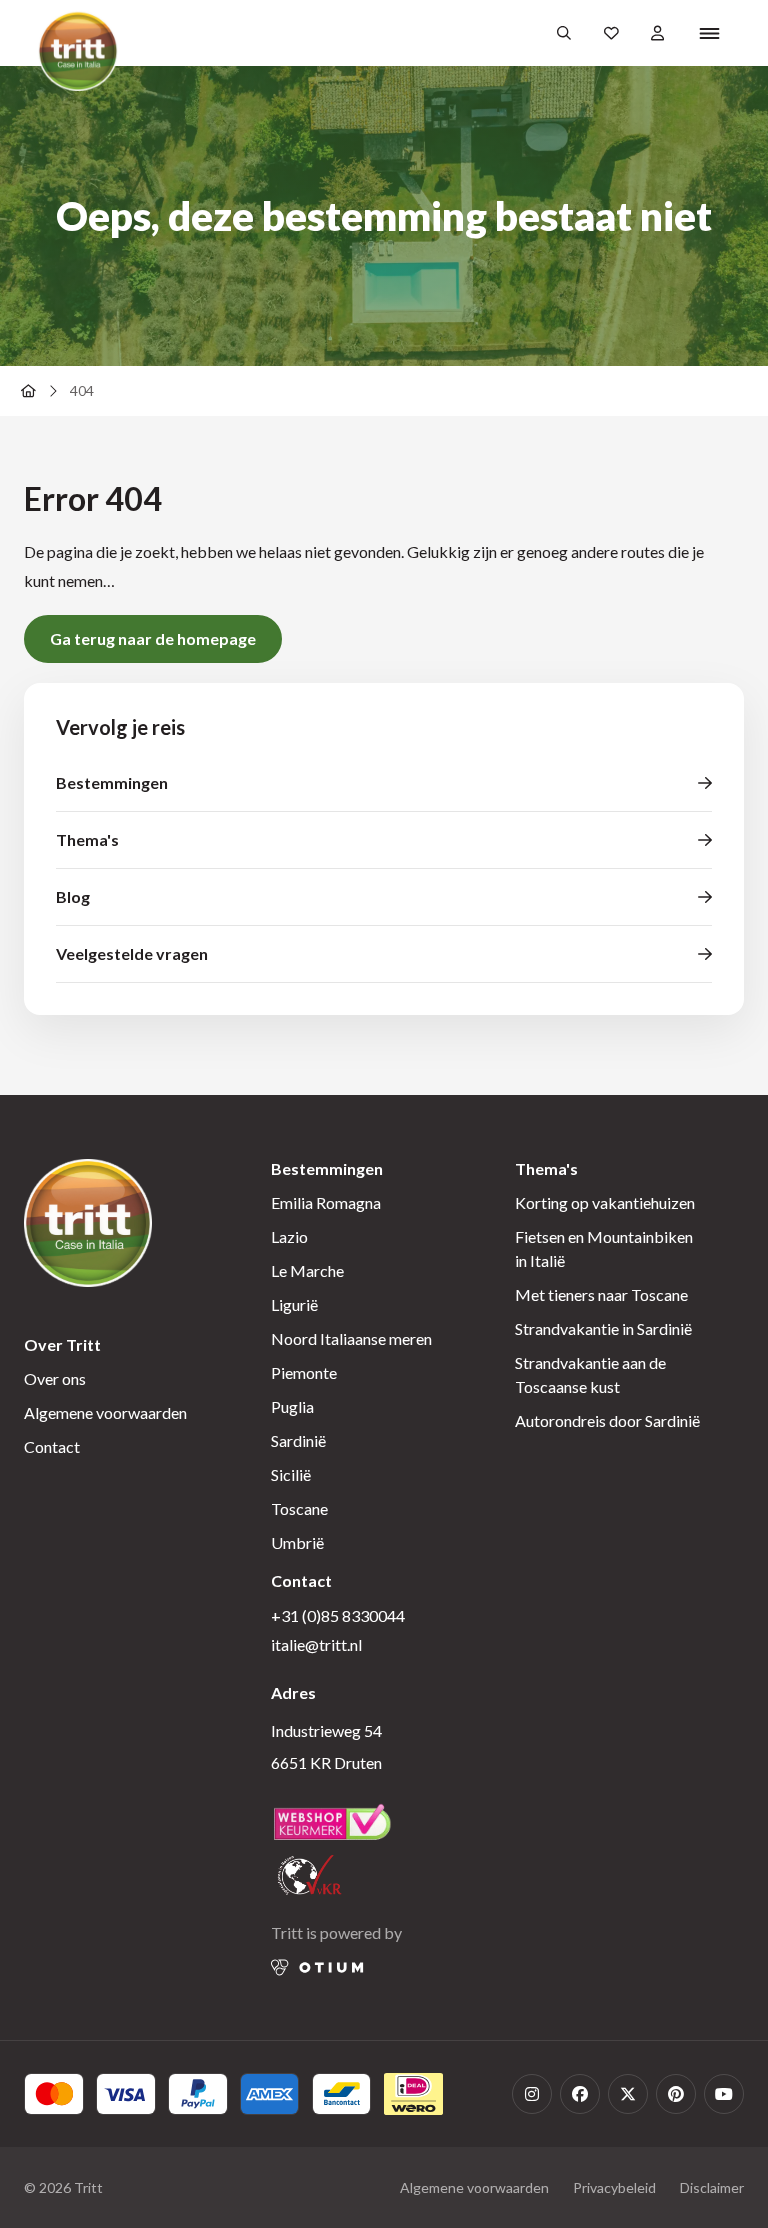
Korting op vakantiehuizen (605, 1202)
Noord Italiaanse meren (351, 1338)
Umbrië (297, 1542)
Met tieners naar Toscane (601, 1294)
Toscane (299, 1508)
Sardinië (298, 1440)
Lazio (289, 1236)
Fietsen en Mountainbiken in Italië (604, 1248)
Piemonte (304, 1372)
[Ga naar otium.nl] (317, 1967)
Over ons (55, 1378)
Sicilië (291, 1474)
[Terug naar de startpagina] (28, 391)
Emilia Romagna (326, 1202)
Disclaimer (712, 2187)
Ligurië (294, 1304)
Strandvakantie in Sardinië (603, 1328)
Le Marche (307, 1270)
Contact (52, 1446)
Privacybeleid (614, 2187)
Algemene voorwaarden (105, 1412)
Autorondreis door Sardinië (607, 1420)
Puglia (292, 1406)
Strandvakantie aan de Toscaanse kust (590, 1374)
